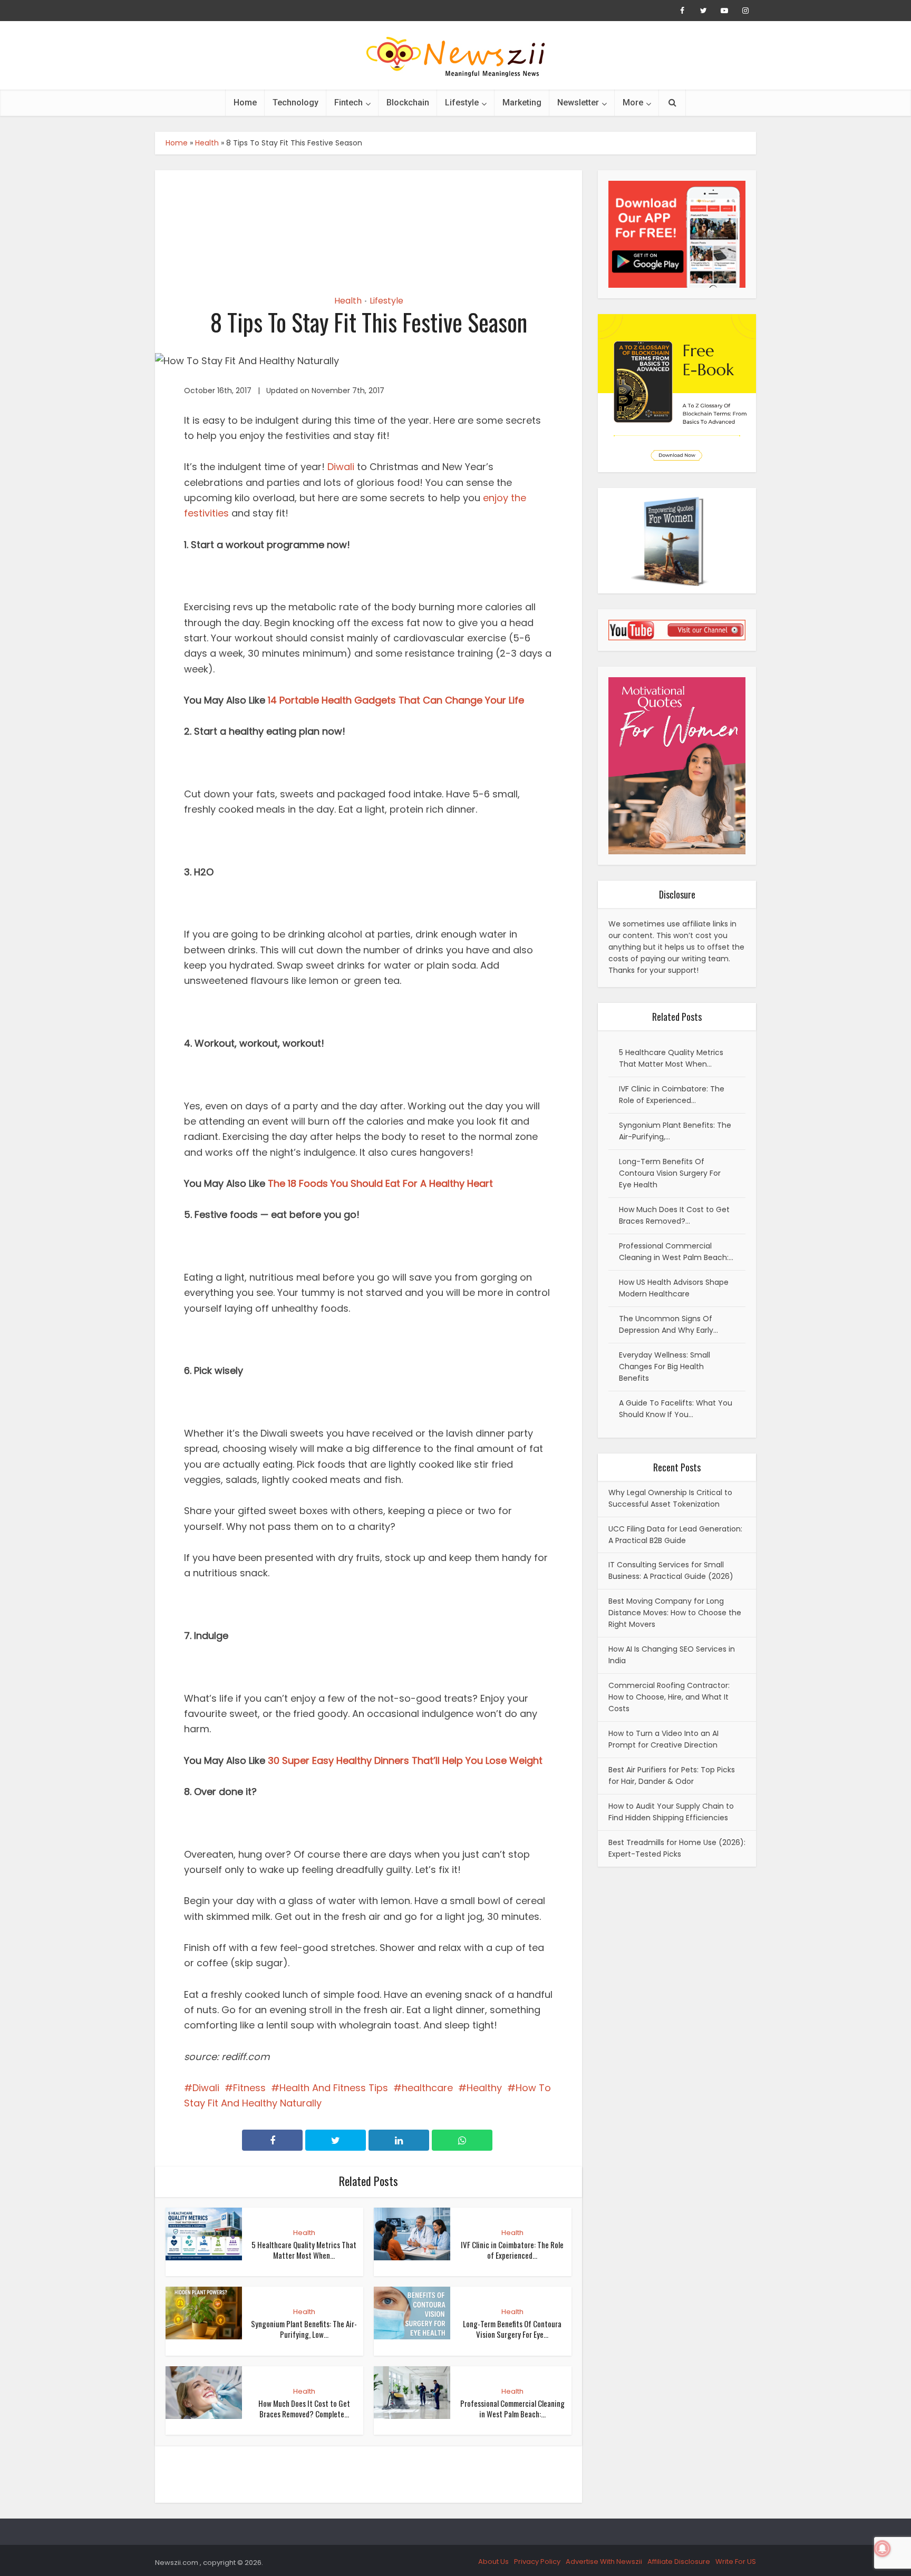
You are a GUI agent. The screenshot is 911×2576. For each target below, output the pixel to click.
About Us (493, 2562)
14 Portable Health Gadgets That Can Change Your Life (396, 700)
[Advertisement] (369, 223)
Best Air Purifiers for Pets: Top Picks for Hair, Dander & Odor (672, 1775)
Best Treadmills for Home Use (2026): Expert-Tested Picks (677, 1848)
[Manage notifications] (883, 2549)
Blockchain (408, 103)
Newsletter (578, 103)
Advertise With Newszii (604, 2562)
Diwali (341, 467)
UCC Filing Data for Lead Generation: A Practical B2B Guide (675, 1535)
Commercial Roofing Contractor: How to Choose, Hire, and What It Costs (669, 1697)
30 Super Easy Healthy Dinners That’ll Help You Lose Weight (405, 1760)
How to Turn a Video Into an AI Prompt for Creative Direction (663, 1739)
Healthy (484, 2088)
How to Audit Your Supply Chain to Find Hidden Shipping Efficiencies (671, 1812)
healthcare (427, 2088)
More (633, 103)
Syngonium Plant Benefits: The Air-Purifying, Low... (304, 2329)
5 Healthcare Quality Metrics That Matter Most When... (304, 2250)
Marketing (522, 103)
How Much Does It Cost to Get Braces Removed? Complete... (304, 2408)
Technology (295, 103)
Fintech (348, 103)
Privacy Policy (537, 2562)
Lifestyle (462, 103)
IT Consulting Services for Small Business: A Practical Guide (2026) (671, 1570)
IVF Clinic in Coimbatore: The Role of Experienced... (512, 2250)
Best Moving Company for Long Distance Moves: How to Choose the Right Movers (675, 1613)
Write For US (736, 2562)
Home (245, 103)
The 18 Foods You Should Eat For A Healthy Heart (380, 1183)
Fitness (249, 2088)
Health (207, 143)
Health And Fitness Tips (334, 2088)
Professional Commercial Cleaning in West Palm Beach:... (512, 2408)
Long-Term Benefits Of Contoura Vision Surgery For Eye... (512, 2329)
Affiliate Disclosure (679, 2562)
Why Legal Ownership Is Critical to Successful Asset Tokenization (670, 1498)
